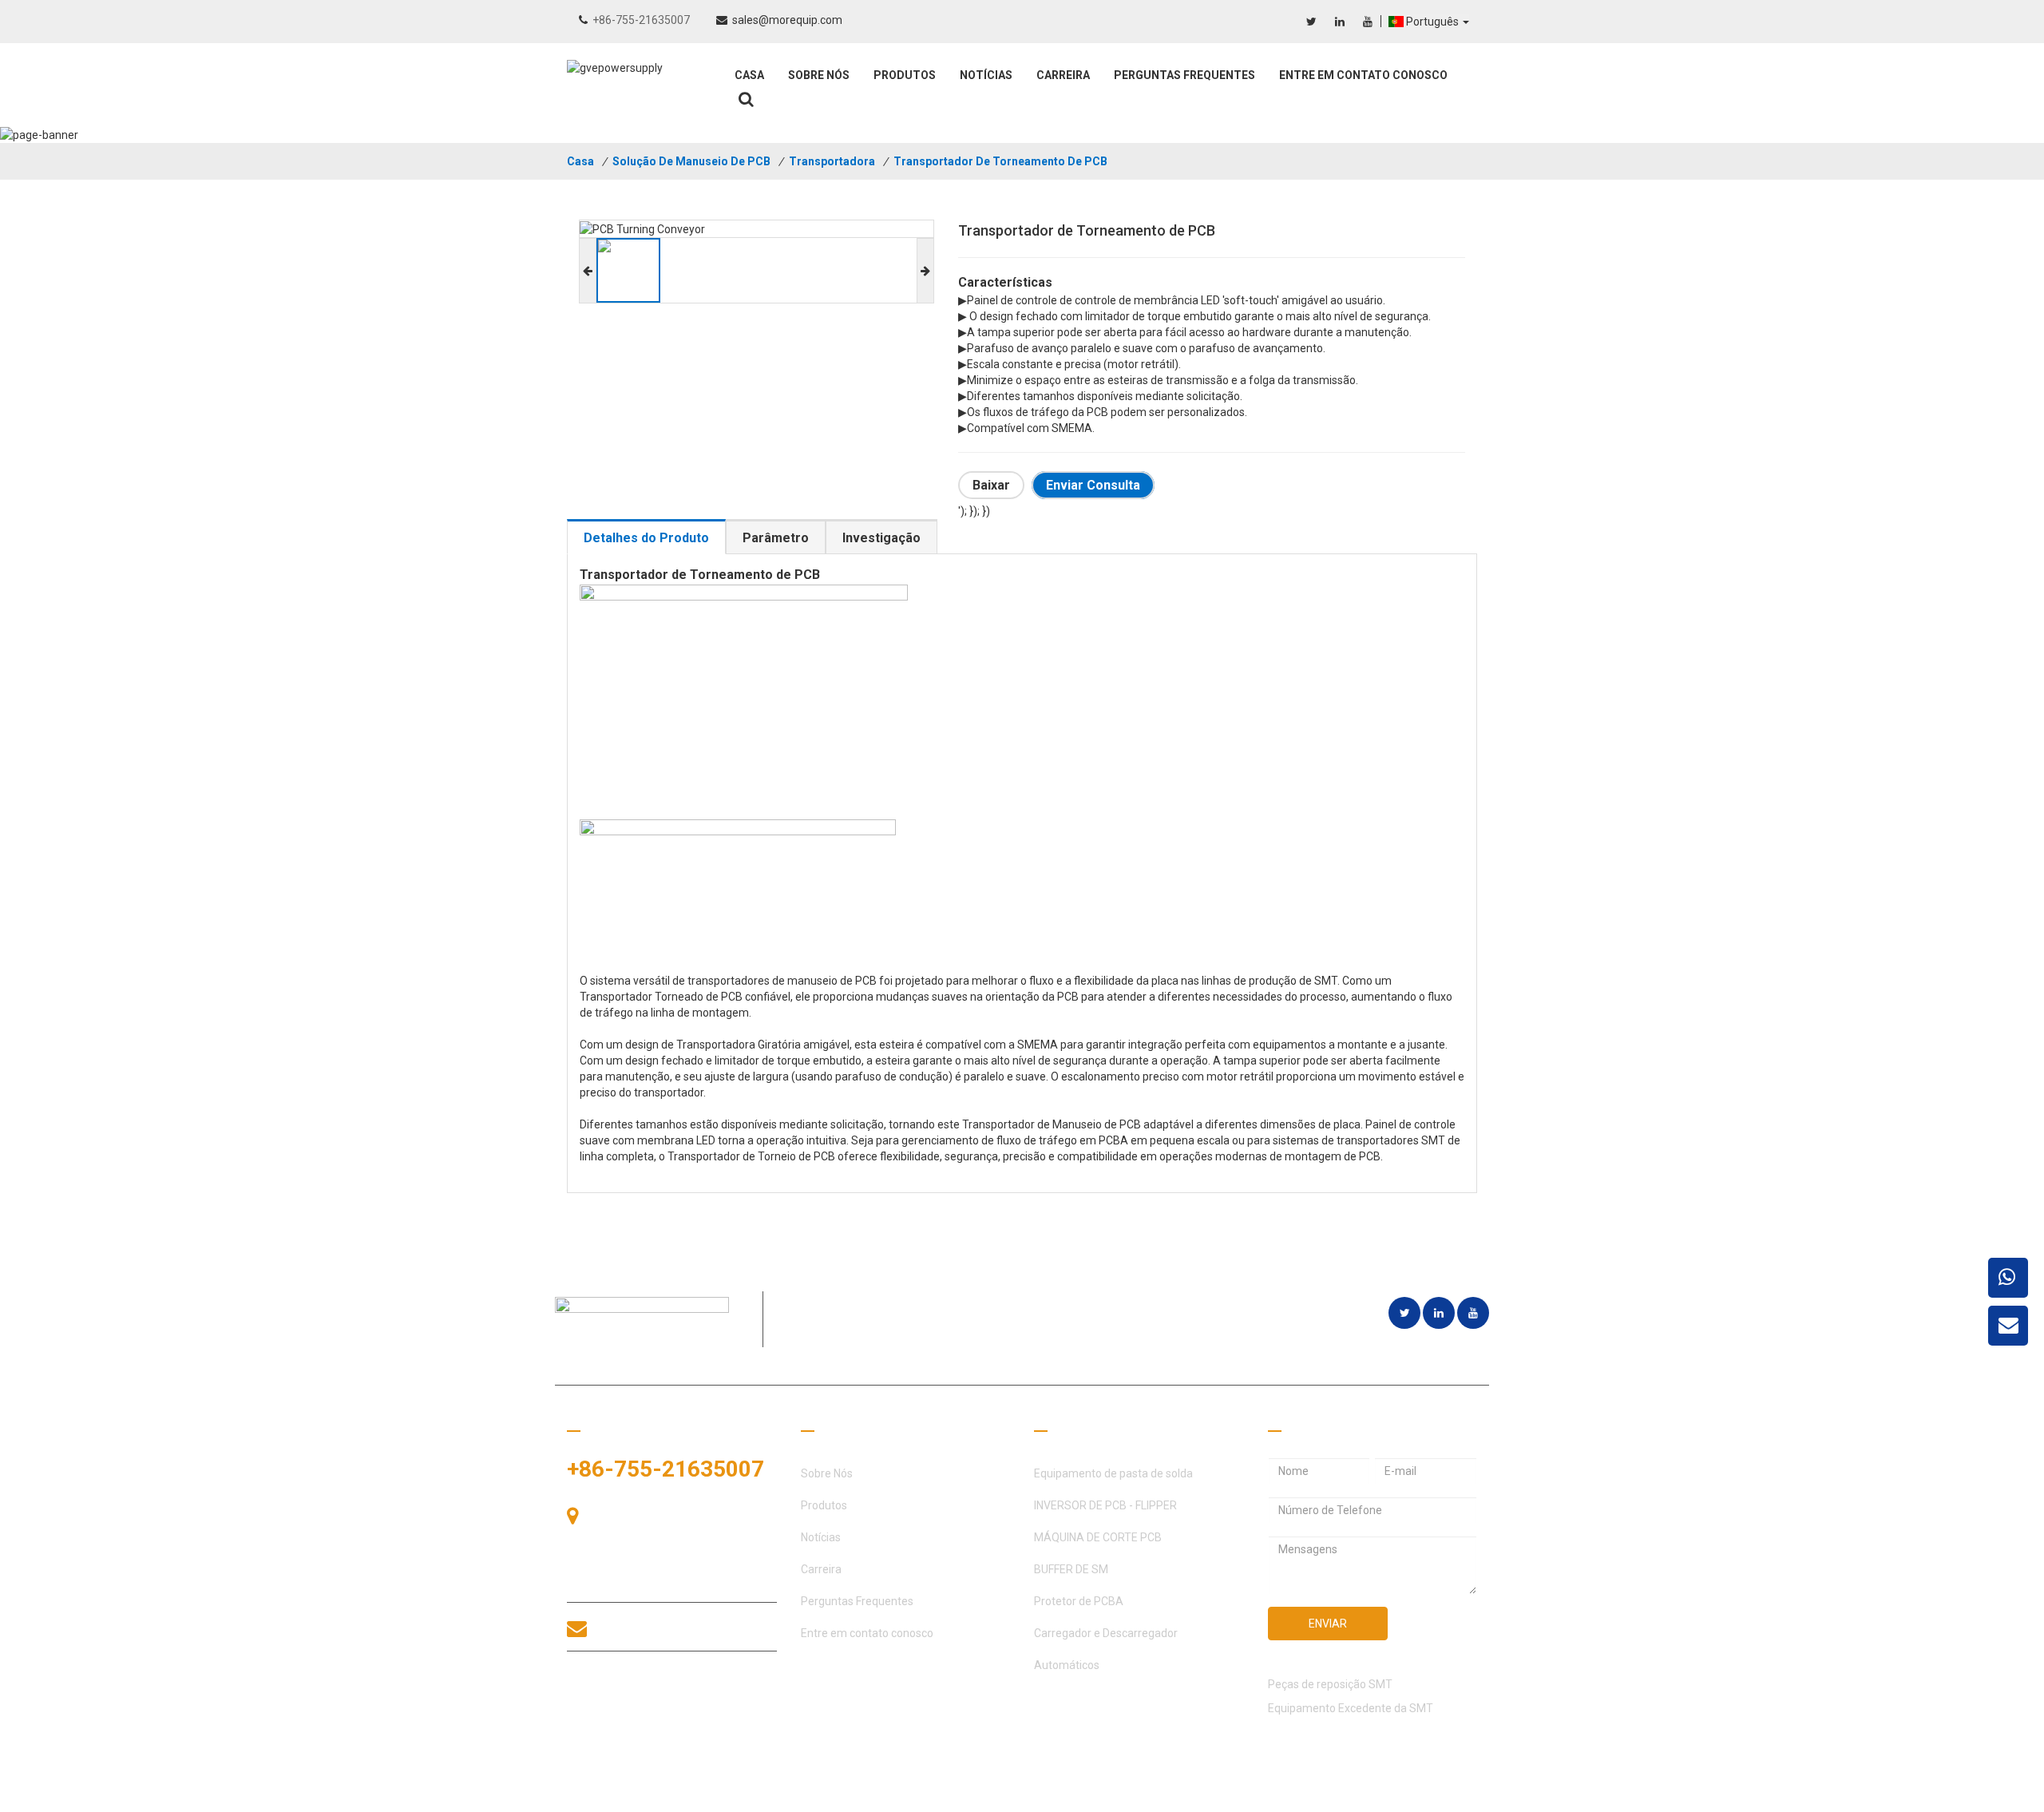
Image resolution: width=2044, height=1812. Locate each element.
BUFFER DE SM (1071, 1569)
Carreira (1063, 75)
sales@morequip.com (787, 20)
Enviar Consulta (1093, 485)
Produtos (905, 75)
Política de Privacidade (1420, 1796)
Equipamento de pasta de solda (1113, 1473)
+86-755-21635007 (641, 20)
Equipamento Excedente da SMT (1351, 1708)
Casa (749, 75)
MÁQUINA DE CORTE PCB (1098, 1537)
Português (1434, 22)
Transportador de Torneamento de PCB (1000, 161)
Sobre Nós (819, 75)
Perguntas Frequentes (1184, 75)
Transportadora (832, 161)
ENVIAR (1328, 1624)
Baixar (991, 485)
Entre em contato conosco (1363, 75)
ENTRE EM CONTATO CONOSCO (640, 1695)
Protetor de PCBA (1079, 1601)
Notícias (986, 75)
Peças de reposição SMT (1330, 1684)
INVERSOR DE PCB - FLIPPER (1105, 1505)
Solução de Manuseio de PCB (691, 161)
